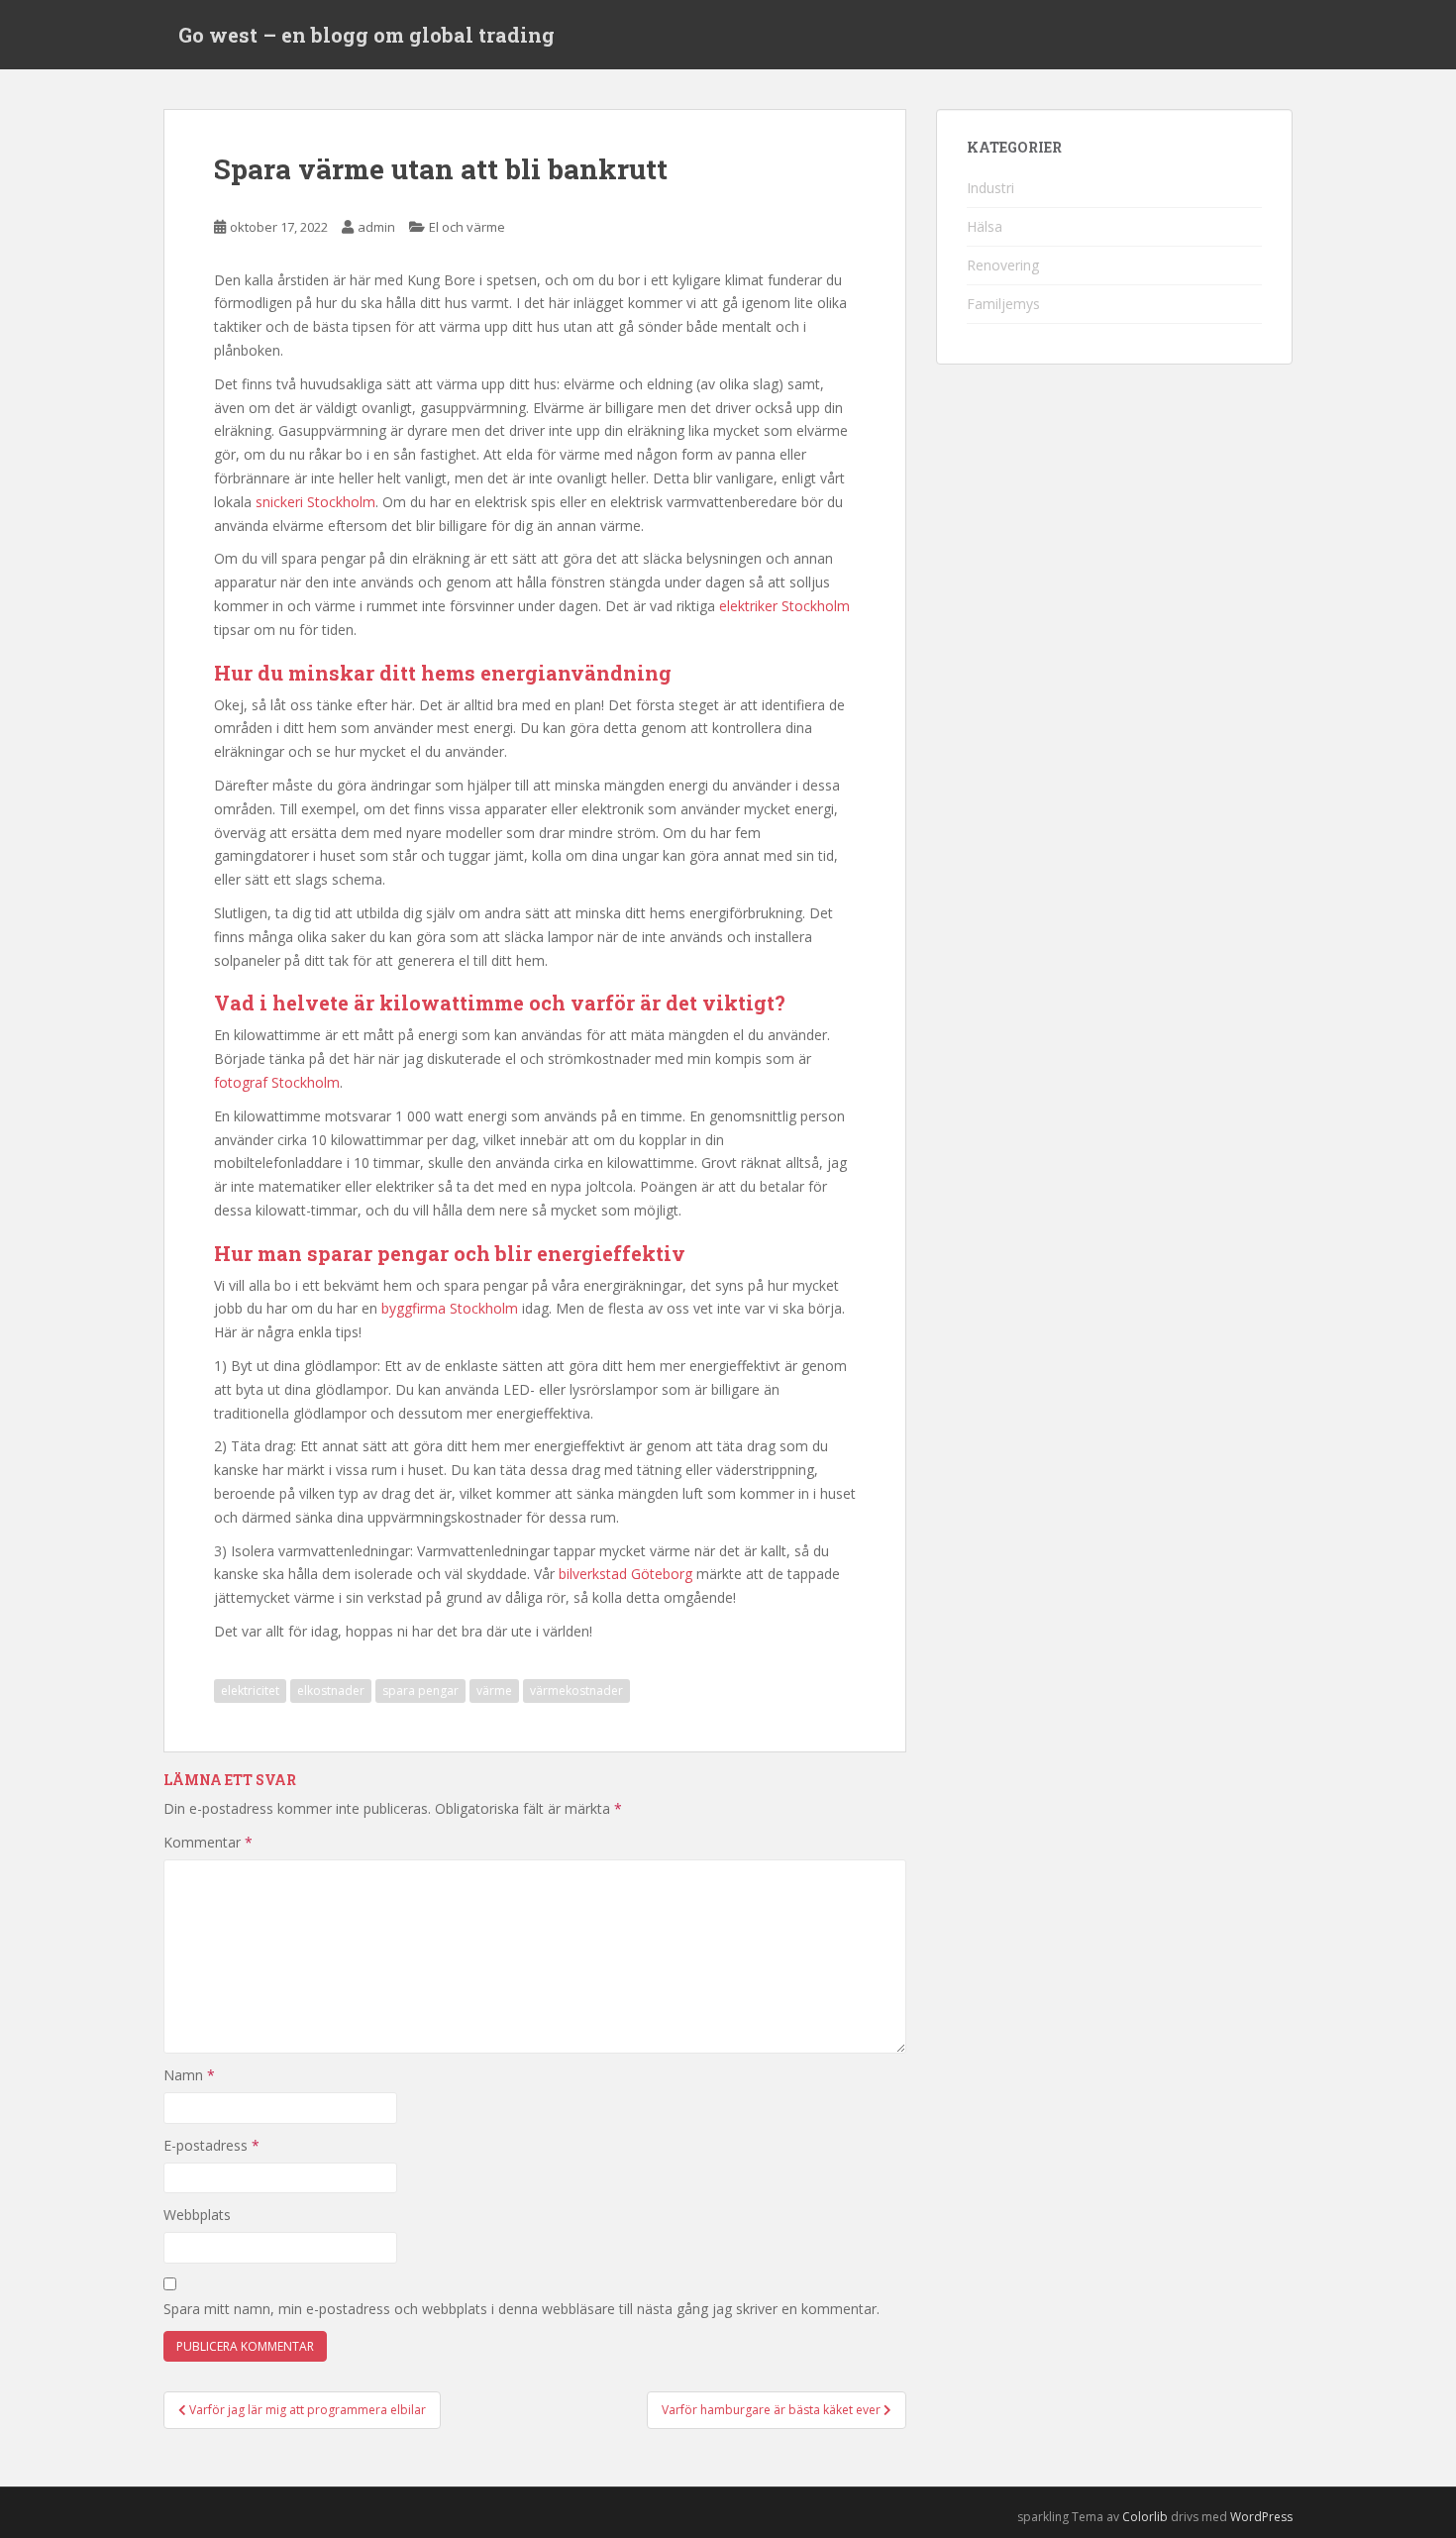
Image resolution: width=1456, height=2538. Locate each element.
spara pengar (420, 1691)
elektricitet (250, 1691)
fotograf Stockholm (277, 1082)
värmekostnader (576, 1691)
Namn (189, 2075)
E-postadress (211, 2145)
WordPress (1261, 2517)
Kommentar (208, 1842)
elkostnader (331, 1691)
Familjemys (1003, 304)
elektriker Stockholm (784, 606)
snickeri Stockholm (315, 502)
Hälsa (985, 226)
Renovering (1003, 265)
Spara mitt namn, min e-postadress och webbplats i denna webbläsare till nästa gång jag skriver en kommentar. (521, 2309)
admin (376, 227)
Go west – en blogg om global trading (366, 35)
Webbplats (197, 2215)
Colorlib (1145, 2517)
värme (494, 1691)
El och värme (467, 227)
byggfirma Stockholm (450, 1308)
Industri (990, 188)
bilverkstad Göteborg (625, 1574)
